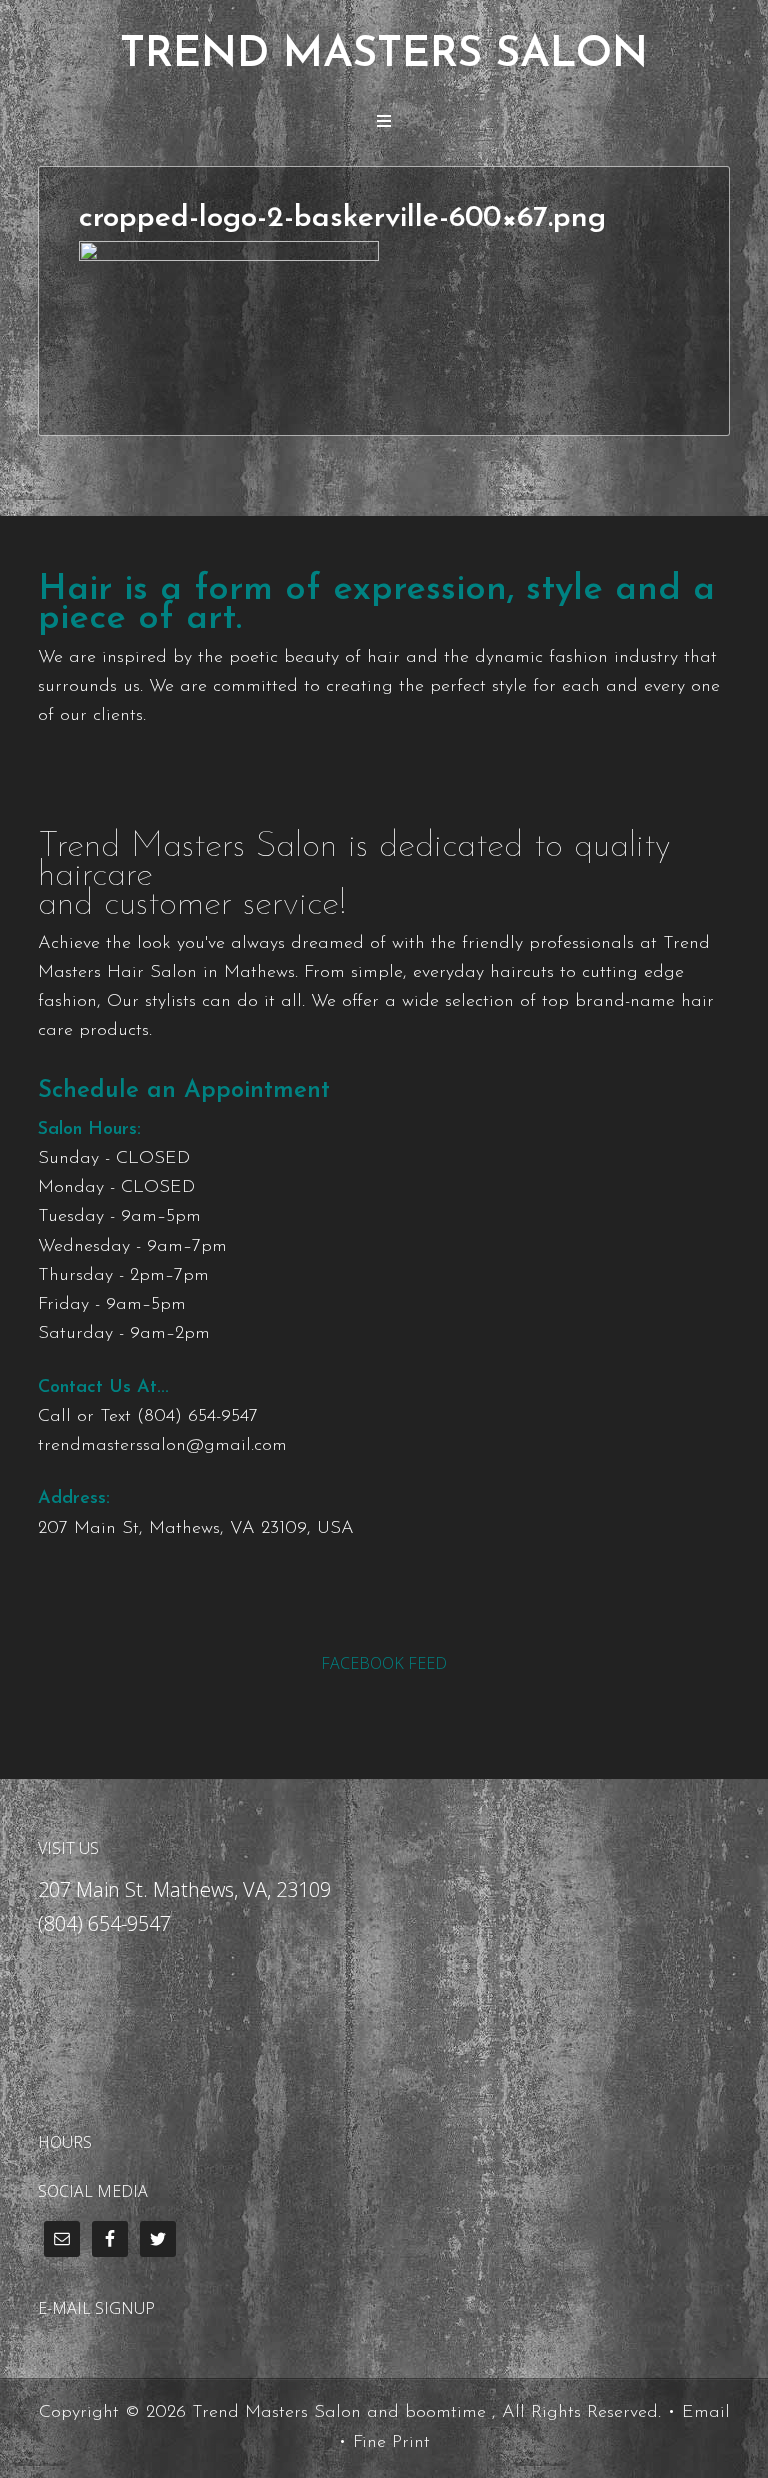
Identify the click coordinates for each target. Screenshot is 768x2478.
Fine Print (391, 2443)
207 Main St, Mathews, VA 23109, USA (196, 1529)
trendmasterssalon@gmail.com (162, 1446)
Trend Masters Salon (384, 55)
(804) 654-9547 (197, 1417)
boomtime (445, 2413)
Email (706, 2413)
